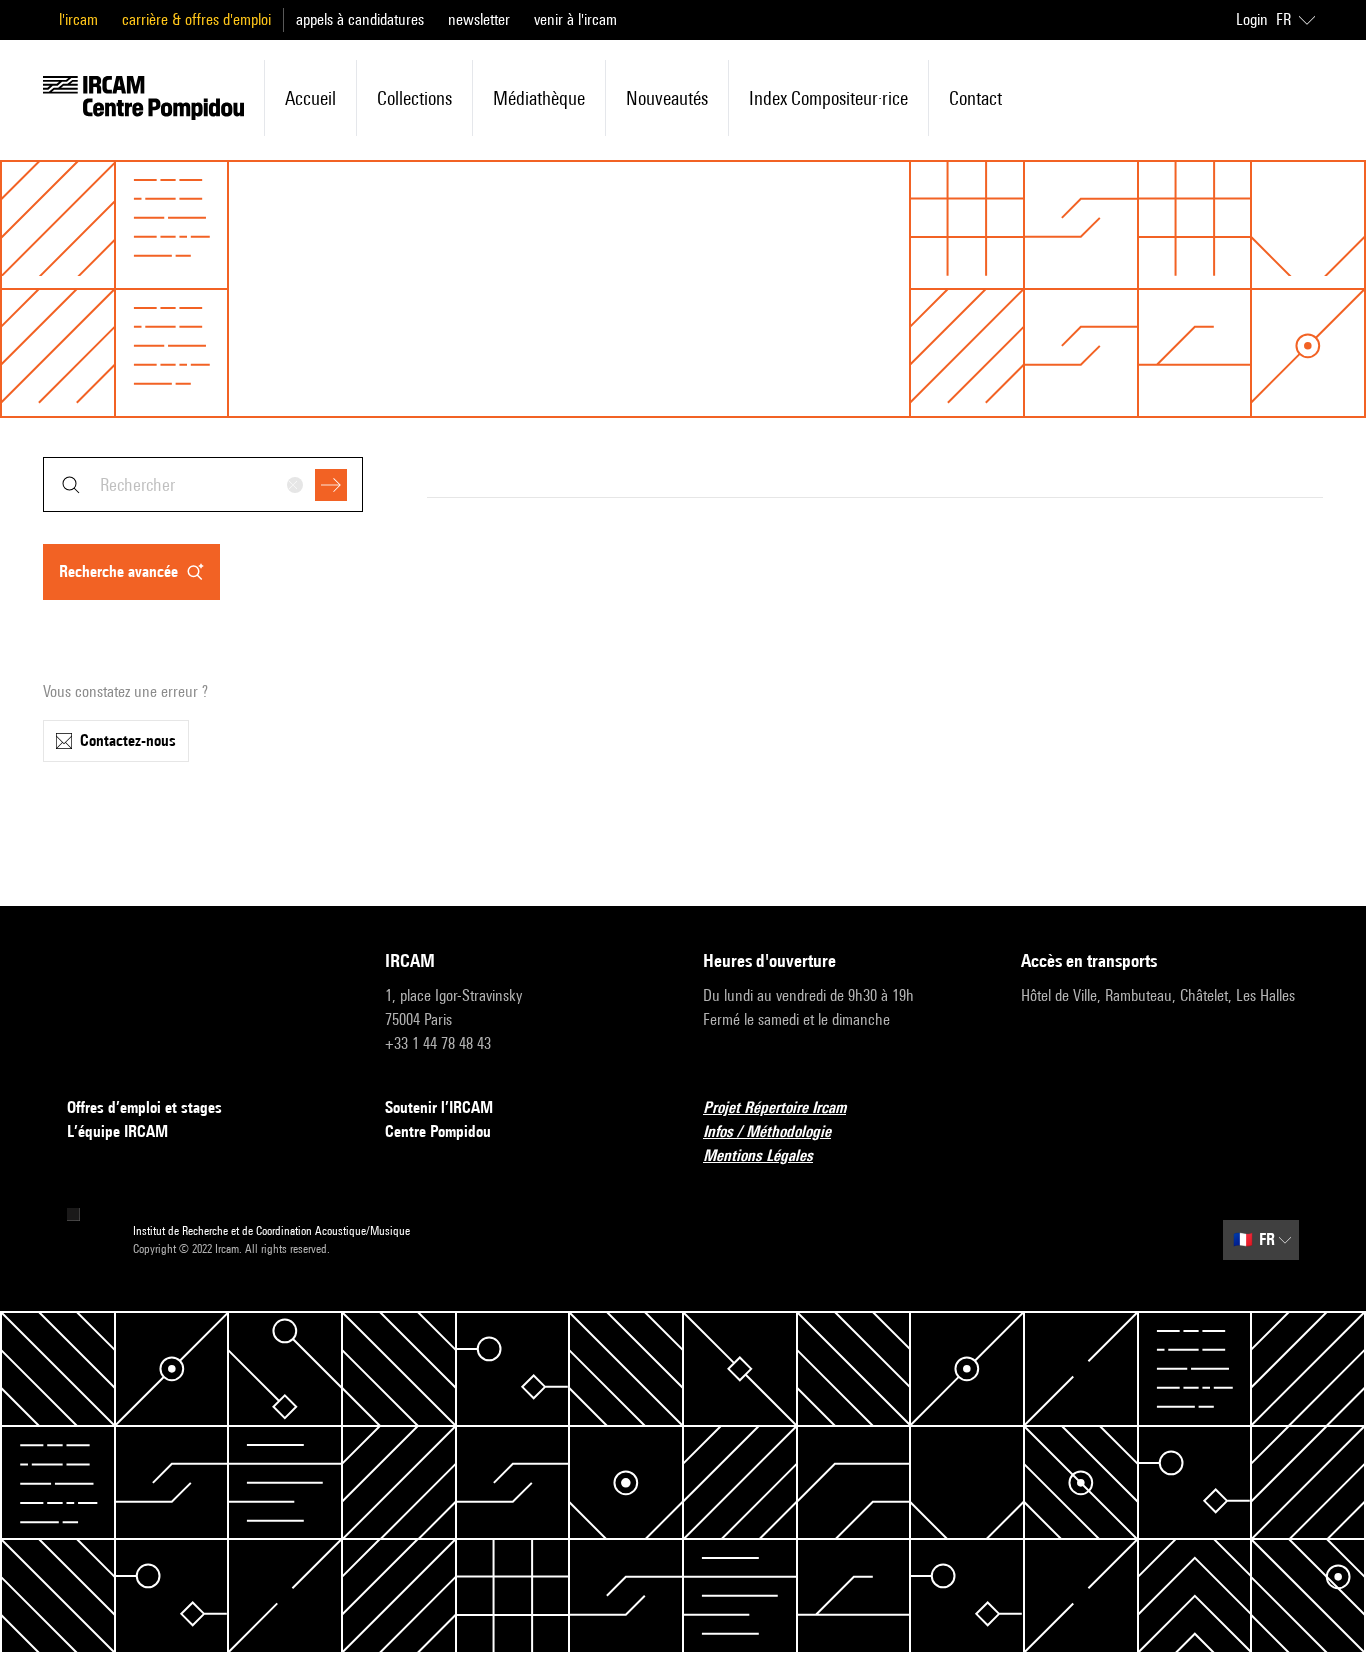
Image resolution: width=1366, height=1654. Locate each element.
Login (1252, 19)
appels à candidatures (360, 19)
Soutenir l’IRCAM (439, 1107)
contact (975, 98)
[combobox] (203, 484)
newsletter (479, 19)
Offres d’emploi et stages (144, 1107)
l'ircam (78, 19)
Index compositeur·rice (828, 98)
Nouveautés (667, 98)
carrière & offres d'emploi (196, 19)
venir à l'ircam (575, 19)
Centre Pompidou (438, 1131)
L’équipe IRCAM (117, 1131)
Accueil (310, 98)
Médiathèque (539, 98)
